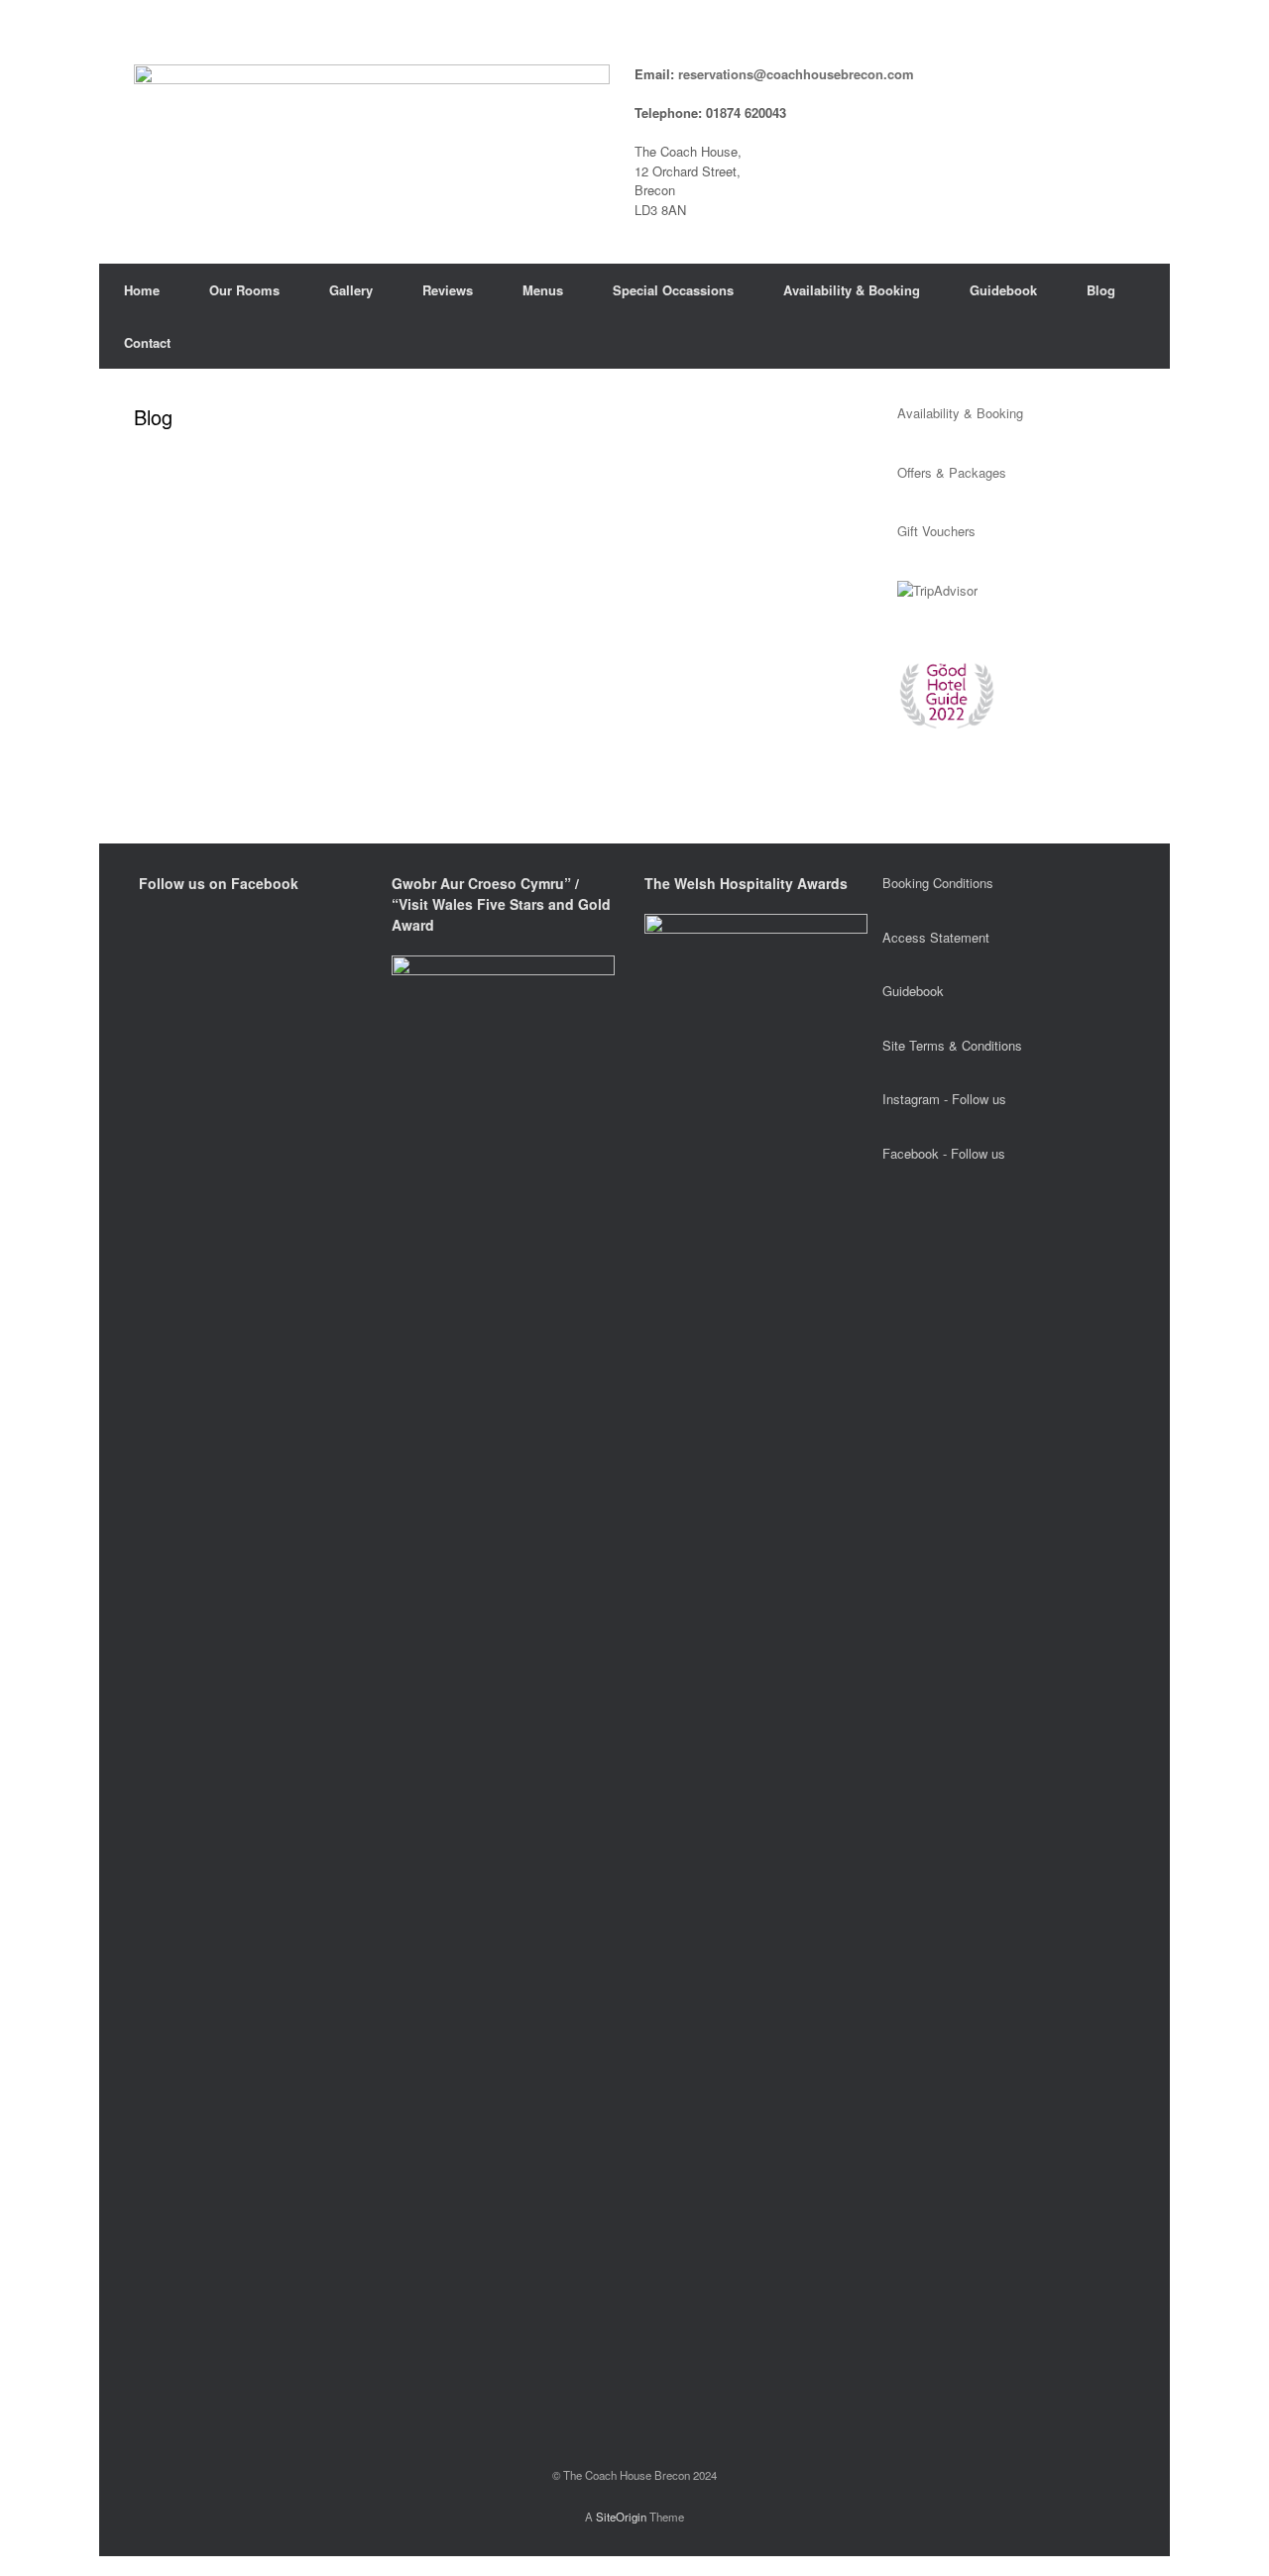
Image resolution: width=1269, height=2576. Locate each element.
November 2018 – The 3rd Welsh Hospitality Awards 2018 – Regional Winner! (384, 530)
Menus (543, 290)
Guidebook (1003, 290)
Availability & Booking (852, 290)
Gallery (351, 290)
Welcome (665, 530)
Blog (1101, 290)
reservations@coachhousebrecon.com (796, 74)
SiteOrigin (621, 2517)
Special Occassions (673, 290)
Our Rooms (244, 290)
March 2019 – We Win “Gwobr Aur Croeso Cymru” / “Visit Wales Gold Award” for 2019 (413, 476)
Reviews (448, 290)
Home (142, 290)
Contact (147, 342)
